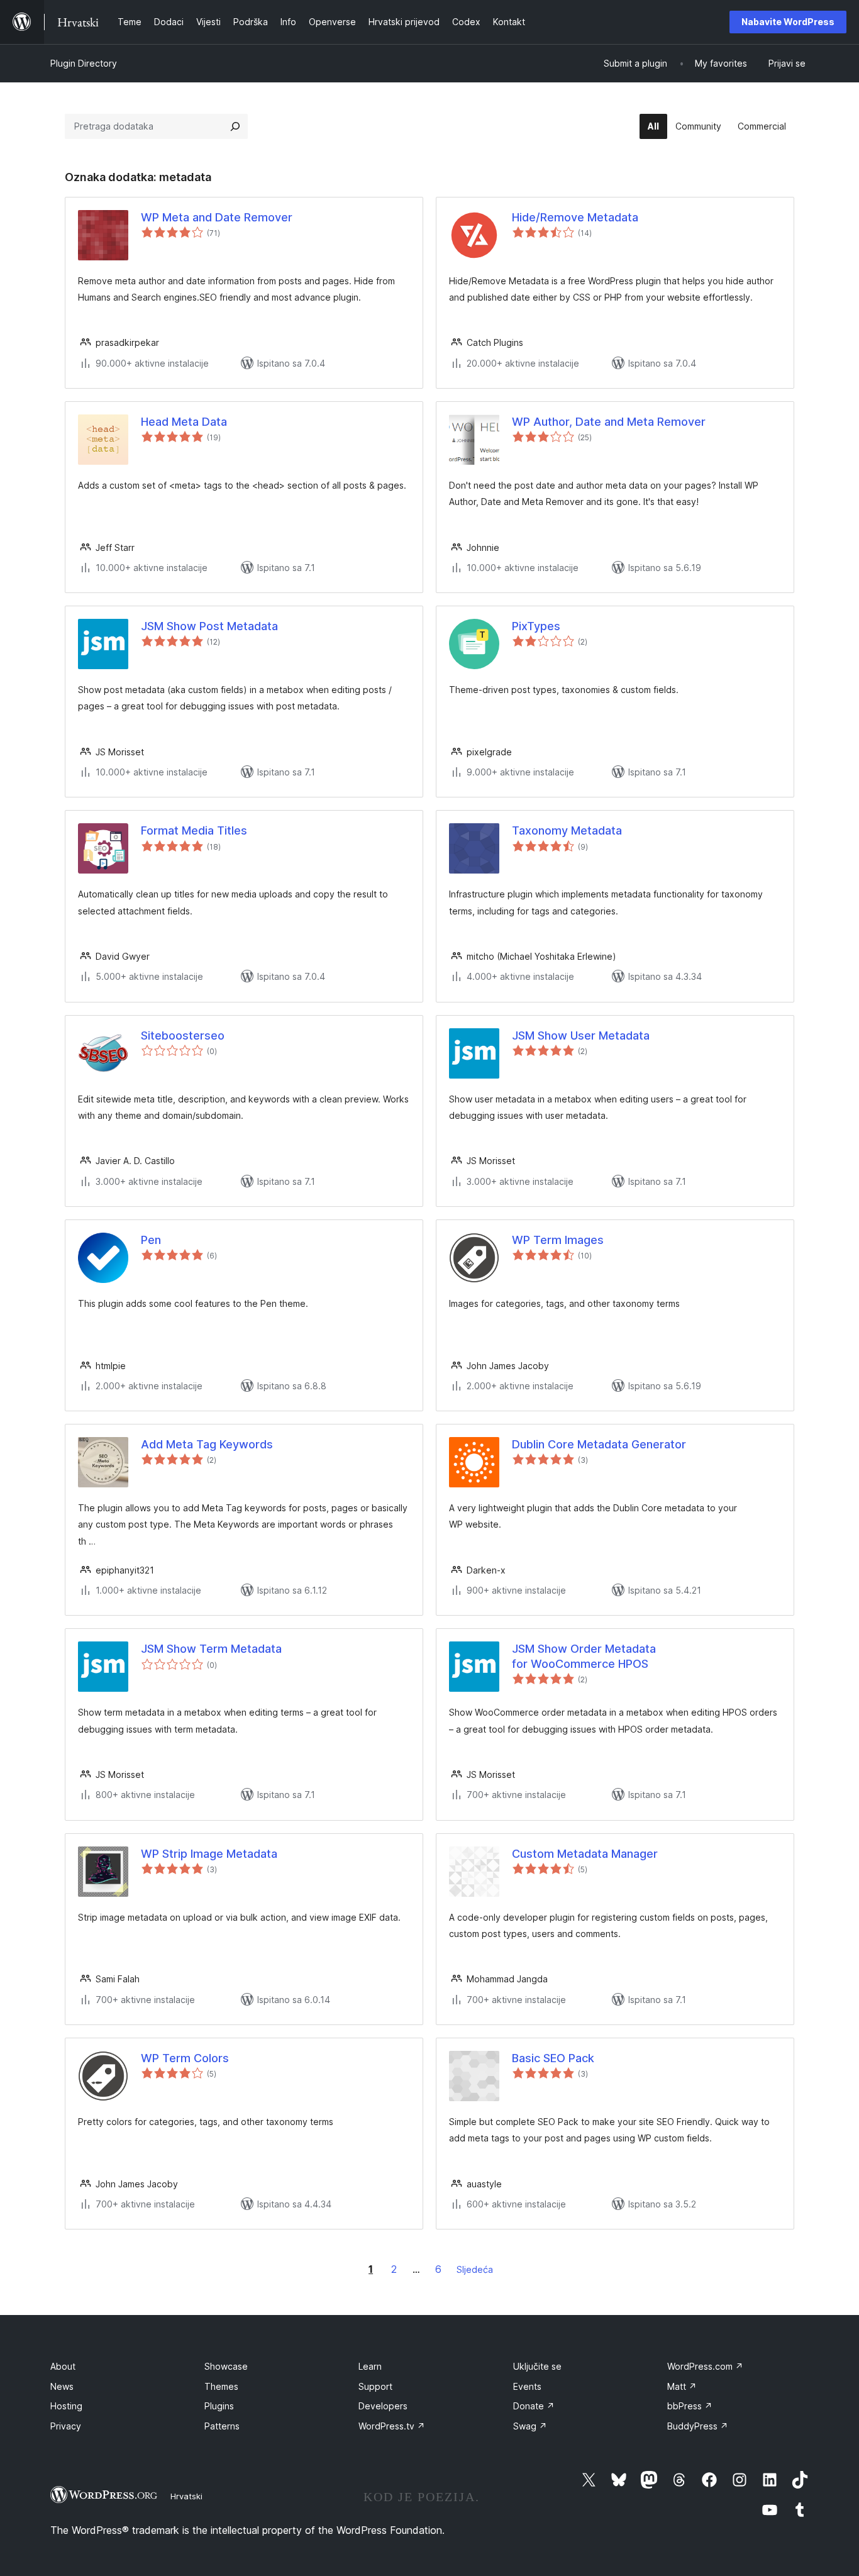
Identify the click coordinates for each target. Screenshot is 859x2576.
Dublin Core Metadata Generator (599, 1444)
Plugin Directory (84, 63)
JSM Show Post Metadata (209, 626)
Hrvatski (186, 2496)
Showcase (226, 2366)
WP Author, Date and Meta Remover (609, 422)
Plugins (219, 2406)
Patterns (222, 2426)
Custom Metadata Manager (585, 1854)
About (63, 2366)
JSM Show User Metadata (581, 1035)
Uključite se (537, 2366)
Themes (221, 2386)
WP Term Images (558, 1240)
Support (375, 2386)
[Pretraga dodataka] (235, 126)
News (62, 2386)
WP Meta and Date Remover (217, 217)
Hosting (66, 2406)
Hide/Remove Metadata (575, 217)
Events (527, 2386)
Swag (530, 2426)
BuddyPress (698, 2426)
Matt (682, 2386)
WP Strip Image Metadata (209, 1854)
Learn (370, 2366)
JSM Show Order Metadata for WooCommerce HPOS (584, 1656)
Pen (151, 1240)
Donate (534, 2406)
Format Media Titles (194, 830)
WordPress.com (705, 2366)
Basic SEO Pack (553, 2058)
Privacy (66, 2426)
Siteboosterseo (183, 1035)
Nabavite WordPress (788, 22)
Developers (383, 2406)
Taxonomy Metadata (567, 830)
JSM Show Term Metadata (211, 1649)
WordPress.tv (392, 2426)
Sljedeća (475, 2269)
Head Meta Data (184, 422)
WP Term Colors (185, 2058)
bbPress (690, 2406)
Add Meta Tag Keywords (207, 1444)
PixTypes (536, 626)
